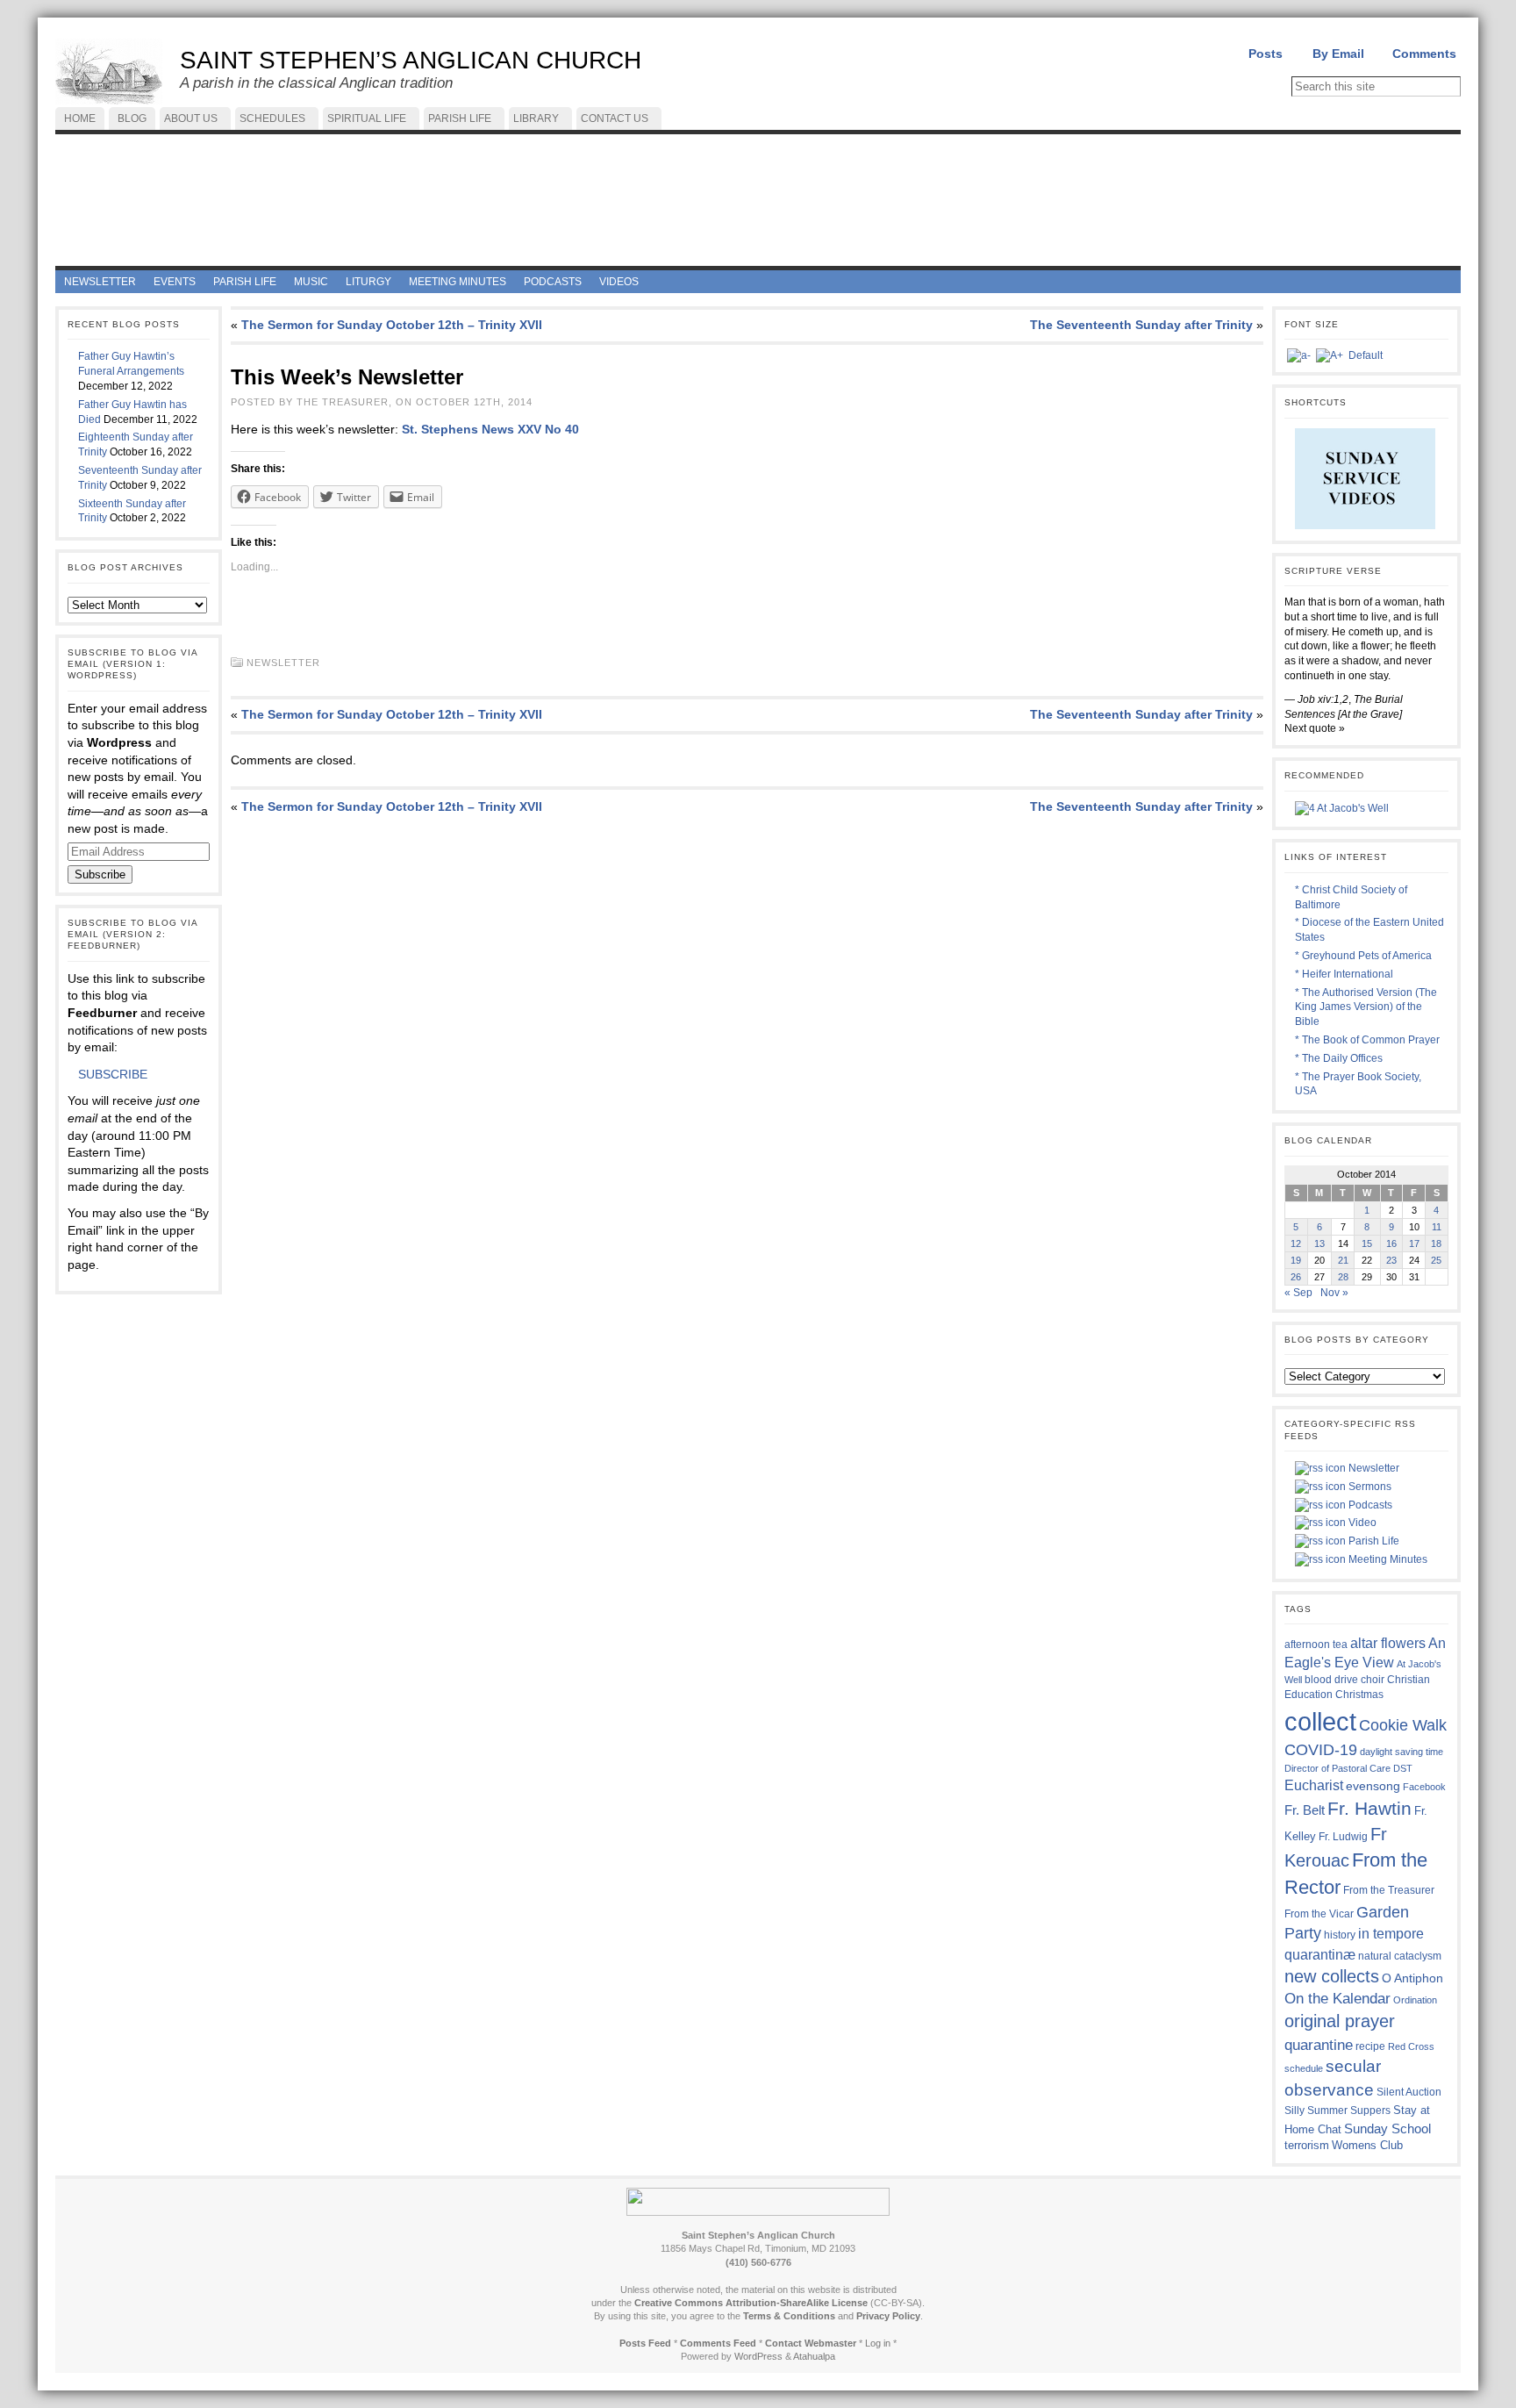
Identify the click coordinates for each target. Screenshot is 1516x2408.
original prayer (1340, 2021)
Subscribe (100, 874)
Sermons (1369, 1487)
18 (1436, 1243)
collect (1320, 1721)
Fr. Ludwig (1343, 1836)
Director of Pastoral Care (1337, 1768)
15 (1367, 1243)
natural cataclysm (1400, 1956)
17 (1414, 1243)
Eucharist (1314, 1785)
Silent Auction (1409, 2092)
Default (1366, 355)
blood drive (1331, 1680)
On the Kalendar (1337, 1999)
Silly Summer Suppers (1337, 2111)
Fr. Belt (1305, 1810)
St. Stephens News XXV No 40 (490, 429)
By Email (1338, 54)
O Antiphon (1412, 1978)
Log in (878, 2343)
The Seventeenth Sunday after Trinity (1141, 325)
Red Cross (1411, 2046)
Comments (1424, 54)
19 (1296, 1260)
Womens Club (1367, 2146)
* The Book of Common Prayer (1367, 1040)
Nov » (1334, 1293)
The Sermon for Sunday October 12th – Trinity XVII (392, 325)
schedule (1304, 2068)
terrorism (1307, 2145)
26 (1296, 1277)
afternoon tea (1316, 1645)
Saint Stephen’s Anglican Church (411, 60)
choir (1373, 1680)
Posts (1266, 54)
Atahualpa (814, 2356)
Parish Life (1373, 1541)
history (1340, 1935)
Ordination (1415, 2000)
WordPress (758, 2356)
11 (1437, 1227)
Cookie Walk (1403, 1725)
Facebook (1424, 1787)
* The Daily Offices (1339, 1058)
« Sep (1298, 1293)
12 (1296, 1243)
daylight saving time (1402, 1752)
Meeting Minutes (1387, 1559)
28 (1343, 1277)
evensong (1373, 1786)
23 (1391, 1260)
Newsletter (283, 663)
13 (1319, 1243)
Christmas (1359, 1694)
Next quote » (1315, 728)
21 (1343, 1260)
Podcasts (1369, 1505)
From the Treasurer (1389, 1890)
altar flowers (1388, 1643)
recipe (1370, 2046)
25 (1436, 1260)
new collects (1332, 1976)
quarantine (1319, 2045)
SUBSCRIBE (113, 1074)
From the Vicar (1319, 1913)
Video (1361, 1523)
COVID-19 (1321, 1750)
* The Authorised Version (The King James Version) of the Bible (1366, 1007)
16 (1391, 1243)
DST (1403, 1768)
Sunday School (1387, 2128)
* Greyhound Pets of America (1363, 956)
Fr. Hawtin (1369, 1808)
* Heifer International (1344, 974)
